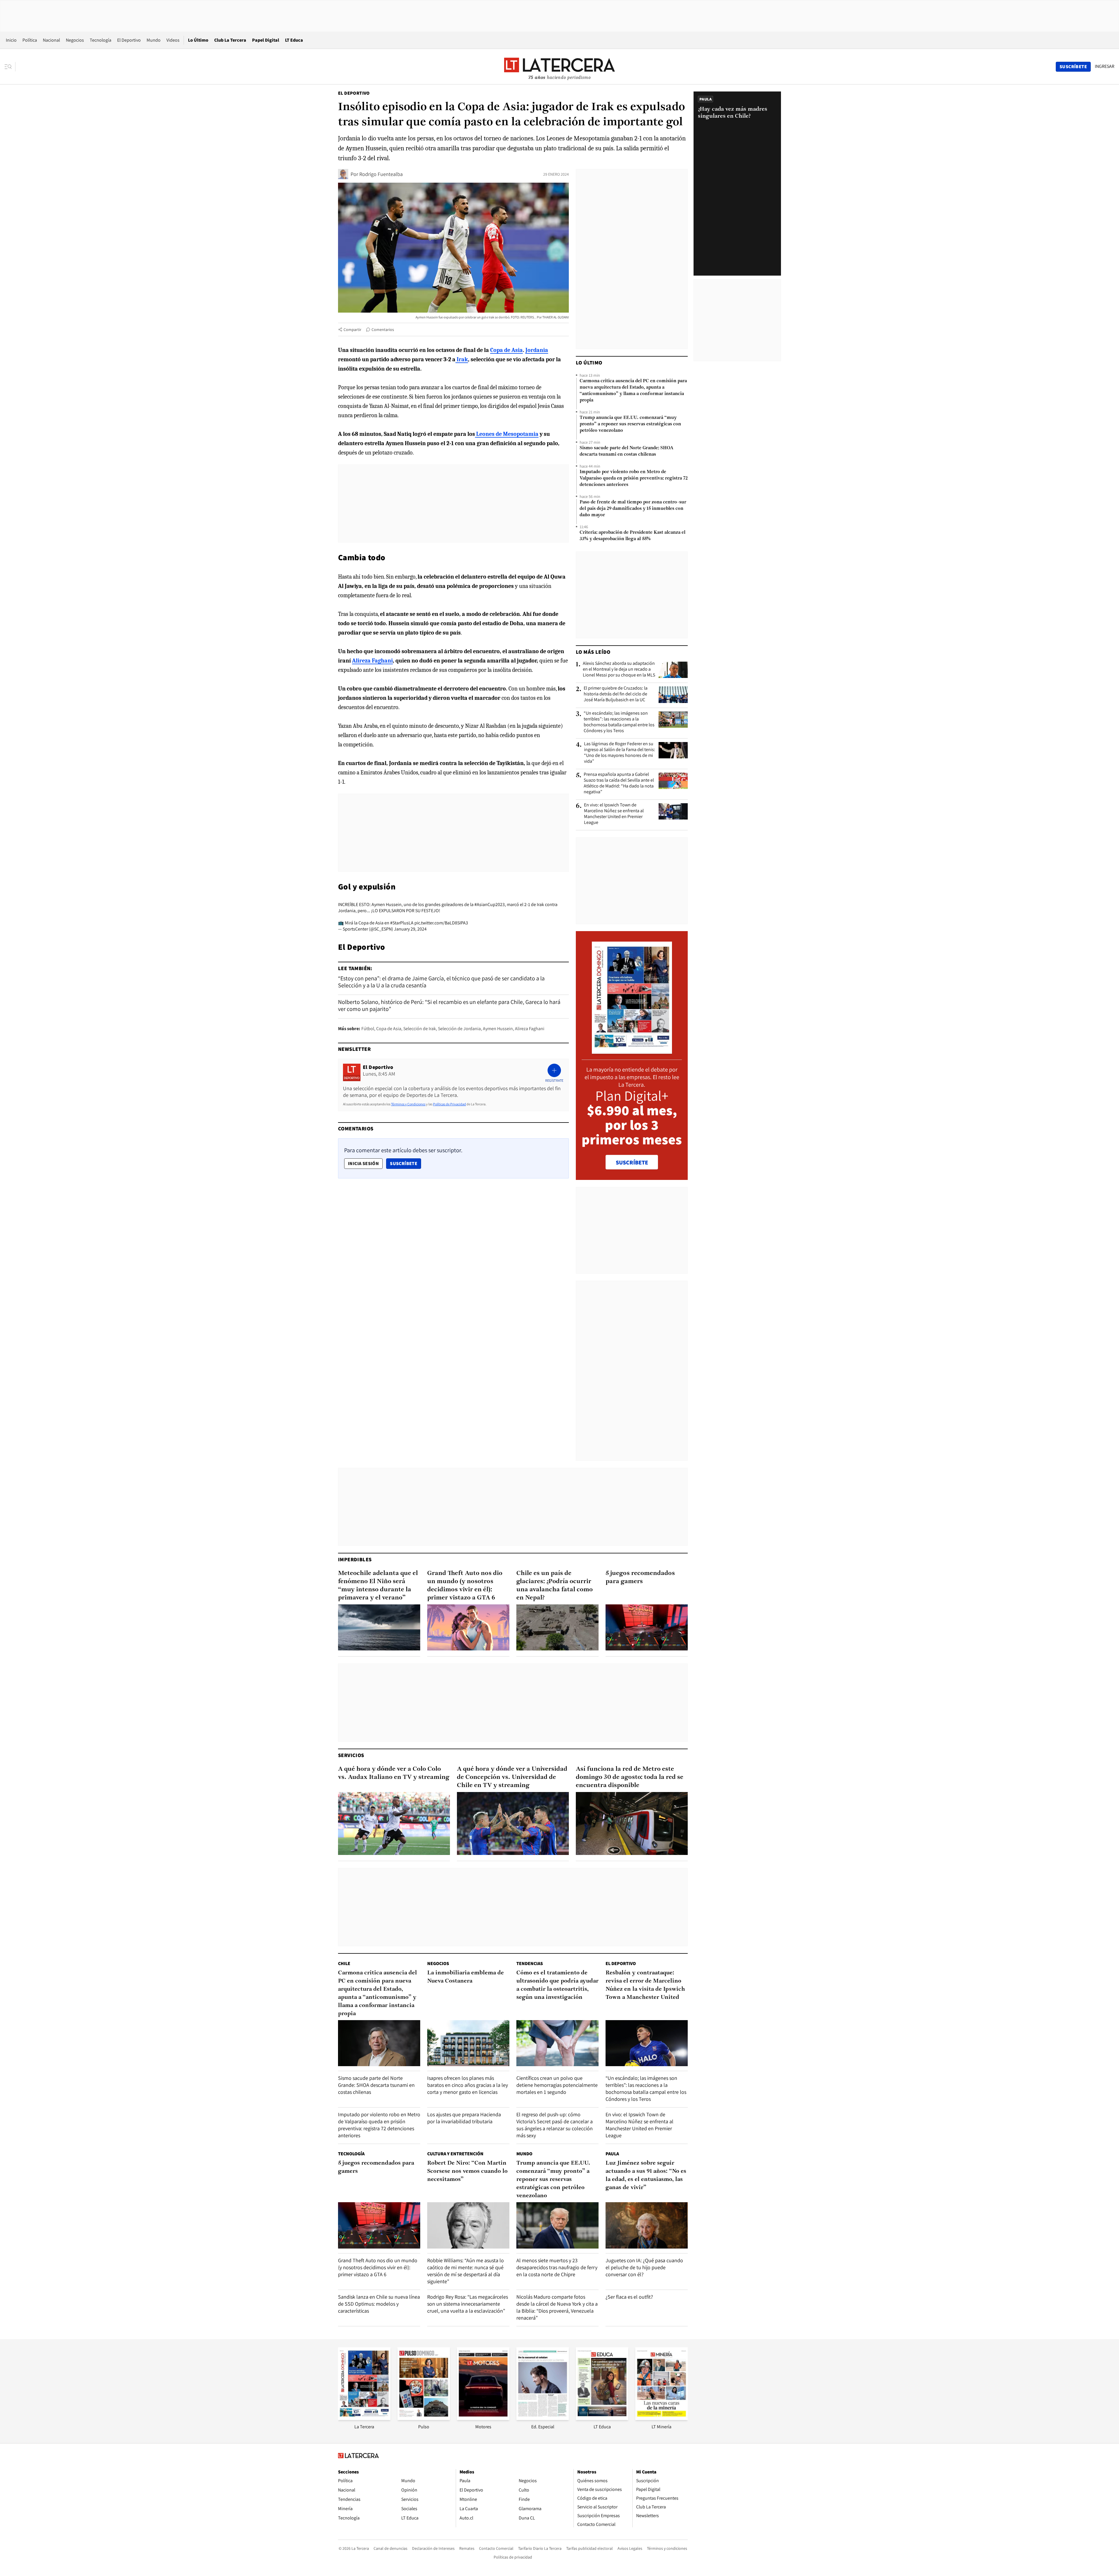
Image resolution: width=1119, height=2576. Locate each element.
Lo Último (198, 40)
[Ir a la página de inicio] (559, 66)
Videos (173, 40)
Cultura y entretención (455, 2154)
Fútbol (368, 1029)
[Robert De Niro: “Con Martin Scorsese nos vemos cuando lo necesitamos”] (468, 2225)
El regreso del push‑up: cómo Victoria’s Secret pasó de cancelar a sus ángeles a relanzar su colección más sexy (555, 2125)
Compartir (352, 330)
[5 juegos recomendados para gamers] (647, 1628)
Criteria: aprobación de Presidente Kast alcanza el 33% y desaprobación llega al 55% (632, 536)
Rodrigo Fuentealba (381, 174)
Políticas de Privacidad (449, 1104)
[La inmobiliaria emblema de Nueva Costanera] (468, 2043)
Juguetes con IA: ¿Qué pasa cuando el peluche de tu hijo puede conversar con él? (644, 2267)
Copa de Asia (389, 1029)
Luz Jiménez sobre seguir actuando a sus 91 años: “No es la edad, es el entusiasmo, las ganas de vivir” (646, 2175)
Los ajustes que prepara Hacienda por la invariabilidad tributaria (464, 2118)
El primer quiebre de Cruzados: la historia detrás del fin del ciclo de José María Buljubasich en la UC (616, 694)
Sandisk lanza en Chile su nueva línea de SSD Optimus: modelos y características (379, 2304)
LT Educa (294, 40)
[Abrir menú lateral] (10, 67)
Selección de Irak (420, 1029)
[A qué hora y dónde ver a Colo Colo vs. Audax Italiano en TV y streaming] (394, 1823)
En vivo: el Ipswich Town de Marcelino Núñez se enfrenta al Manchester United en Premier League (614, 814)
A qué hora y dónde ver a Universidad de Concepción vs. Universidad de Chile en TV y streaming (512, 1777)
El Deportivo (129, 40)
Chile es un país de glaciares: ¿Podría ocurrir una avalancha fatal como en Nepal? (555, 1586)
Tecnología (101, 40)
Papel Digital (266, 40)
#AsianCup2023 (490, 904)
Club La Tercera (230, 40)
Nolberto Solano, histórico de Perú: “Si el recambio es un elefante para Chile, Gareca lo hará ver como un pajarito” (449, 1005)
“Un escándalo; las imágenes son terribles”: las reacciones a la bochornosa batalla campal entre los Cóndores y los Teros (619, 722)
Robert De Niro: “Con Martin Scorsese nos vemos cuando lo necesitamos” (467, 2171)
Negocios (75, 40)
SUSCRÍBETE (632, 1162)
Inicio (11, 40)
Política (30, 40)
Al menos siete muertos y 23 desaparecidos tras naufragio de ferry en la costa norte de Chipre (557, 2267)
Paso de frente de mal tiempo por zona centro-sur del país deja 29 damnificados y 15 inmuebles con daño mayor (633, 509)
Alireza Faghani (530, 1029)
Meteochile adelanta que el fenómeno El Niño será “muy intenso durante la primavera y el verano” (378, 1586)
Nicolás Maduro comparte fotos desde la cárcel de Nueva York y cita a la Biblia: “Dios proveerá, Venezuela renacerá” (557, 2307)
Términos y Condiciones (408, 1104)
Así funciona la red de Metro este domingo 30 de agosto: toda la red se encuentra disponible (630, 1777)
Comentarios (383, 330)
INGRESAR (1105, 66)
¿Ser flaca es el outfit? (629, 2297)
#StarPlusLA (402, 923)
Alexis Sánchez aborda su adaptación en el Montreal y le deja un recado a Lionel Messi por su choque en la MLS (619, 669)
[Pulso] (424, 2418)
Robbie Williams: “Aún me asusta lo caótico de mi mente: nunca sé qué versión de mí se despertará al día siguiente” (466, 2271)
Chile (344, 1963)
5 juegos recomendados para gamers (640, 1577)
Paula (612, 2154)
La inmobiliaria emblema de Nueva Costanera (466, 1977)
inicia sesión (363, 1163)
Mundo (154, 40)
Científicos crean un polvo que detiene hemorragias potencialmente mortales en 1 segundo (557, 2085)
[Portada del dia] (632, 1051)
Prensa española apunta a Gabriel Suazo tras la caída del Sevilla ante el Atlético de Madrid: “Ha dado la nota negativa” (619, 783)
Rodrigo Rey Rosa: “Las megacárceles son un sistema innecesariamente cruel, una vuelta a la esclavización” (468, 2304)
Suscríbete (405, 1163)
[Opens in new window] (483, 2418)
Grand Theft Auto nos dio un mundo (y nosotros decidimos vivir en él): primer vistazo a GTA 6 (465, 1586)
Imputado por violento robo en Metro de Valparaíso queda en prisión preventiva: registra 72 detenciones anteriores (634, 478)
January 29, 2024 (410, 929)
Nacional (51, 40)
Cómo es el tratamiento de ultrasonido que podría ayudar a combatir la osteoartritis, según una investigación (557, 1985)
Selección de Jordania (459, 1029)
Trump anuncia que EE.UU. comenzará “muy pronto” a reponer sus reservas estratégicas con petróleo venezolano (630, 424)
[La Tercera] (364, 2418)
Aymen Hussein (498, 1029)
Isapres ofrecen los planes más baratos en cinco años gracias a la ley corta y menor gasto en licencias (468, 2085)
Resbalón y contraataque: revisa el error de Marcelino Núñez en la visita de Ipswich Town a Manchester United (645, 1985)
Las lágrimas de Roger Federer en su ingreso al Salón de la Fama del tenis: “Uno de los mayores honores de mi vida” (620, 753)
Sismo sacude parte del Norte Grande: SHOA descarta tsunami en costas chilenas (627, 451)
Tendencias (530, 1963)
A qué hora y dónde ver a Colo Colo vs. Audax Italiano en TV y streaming (394, 1773)
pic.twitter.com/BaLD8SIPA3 (441, 923)
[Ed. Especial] (543, 2418)
